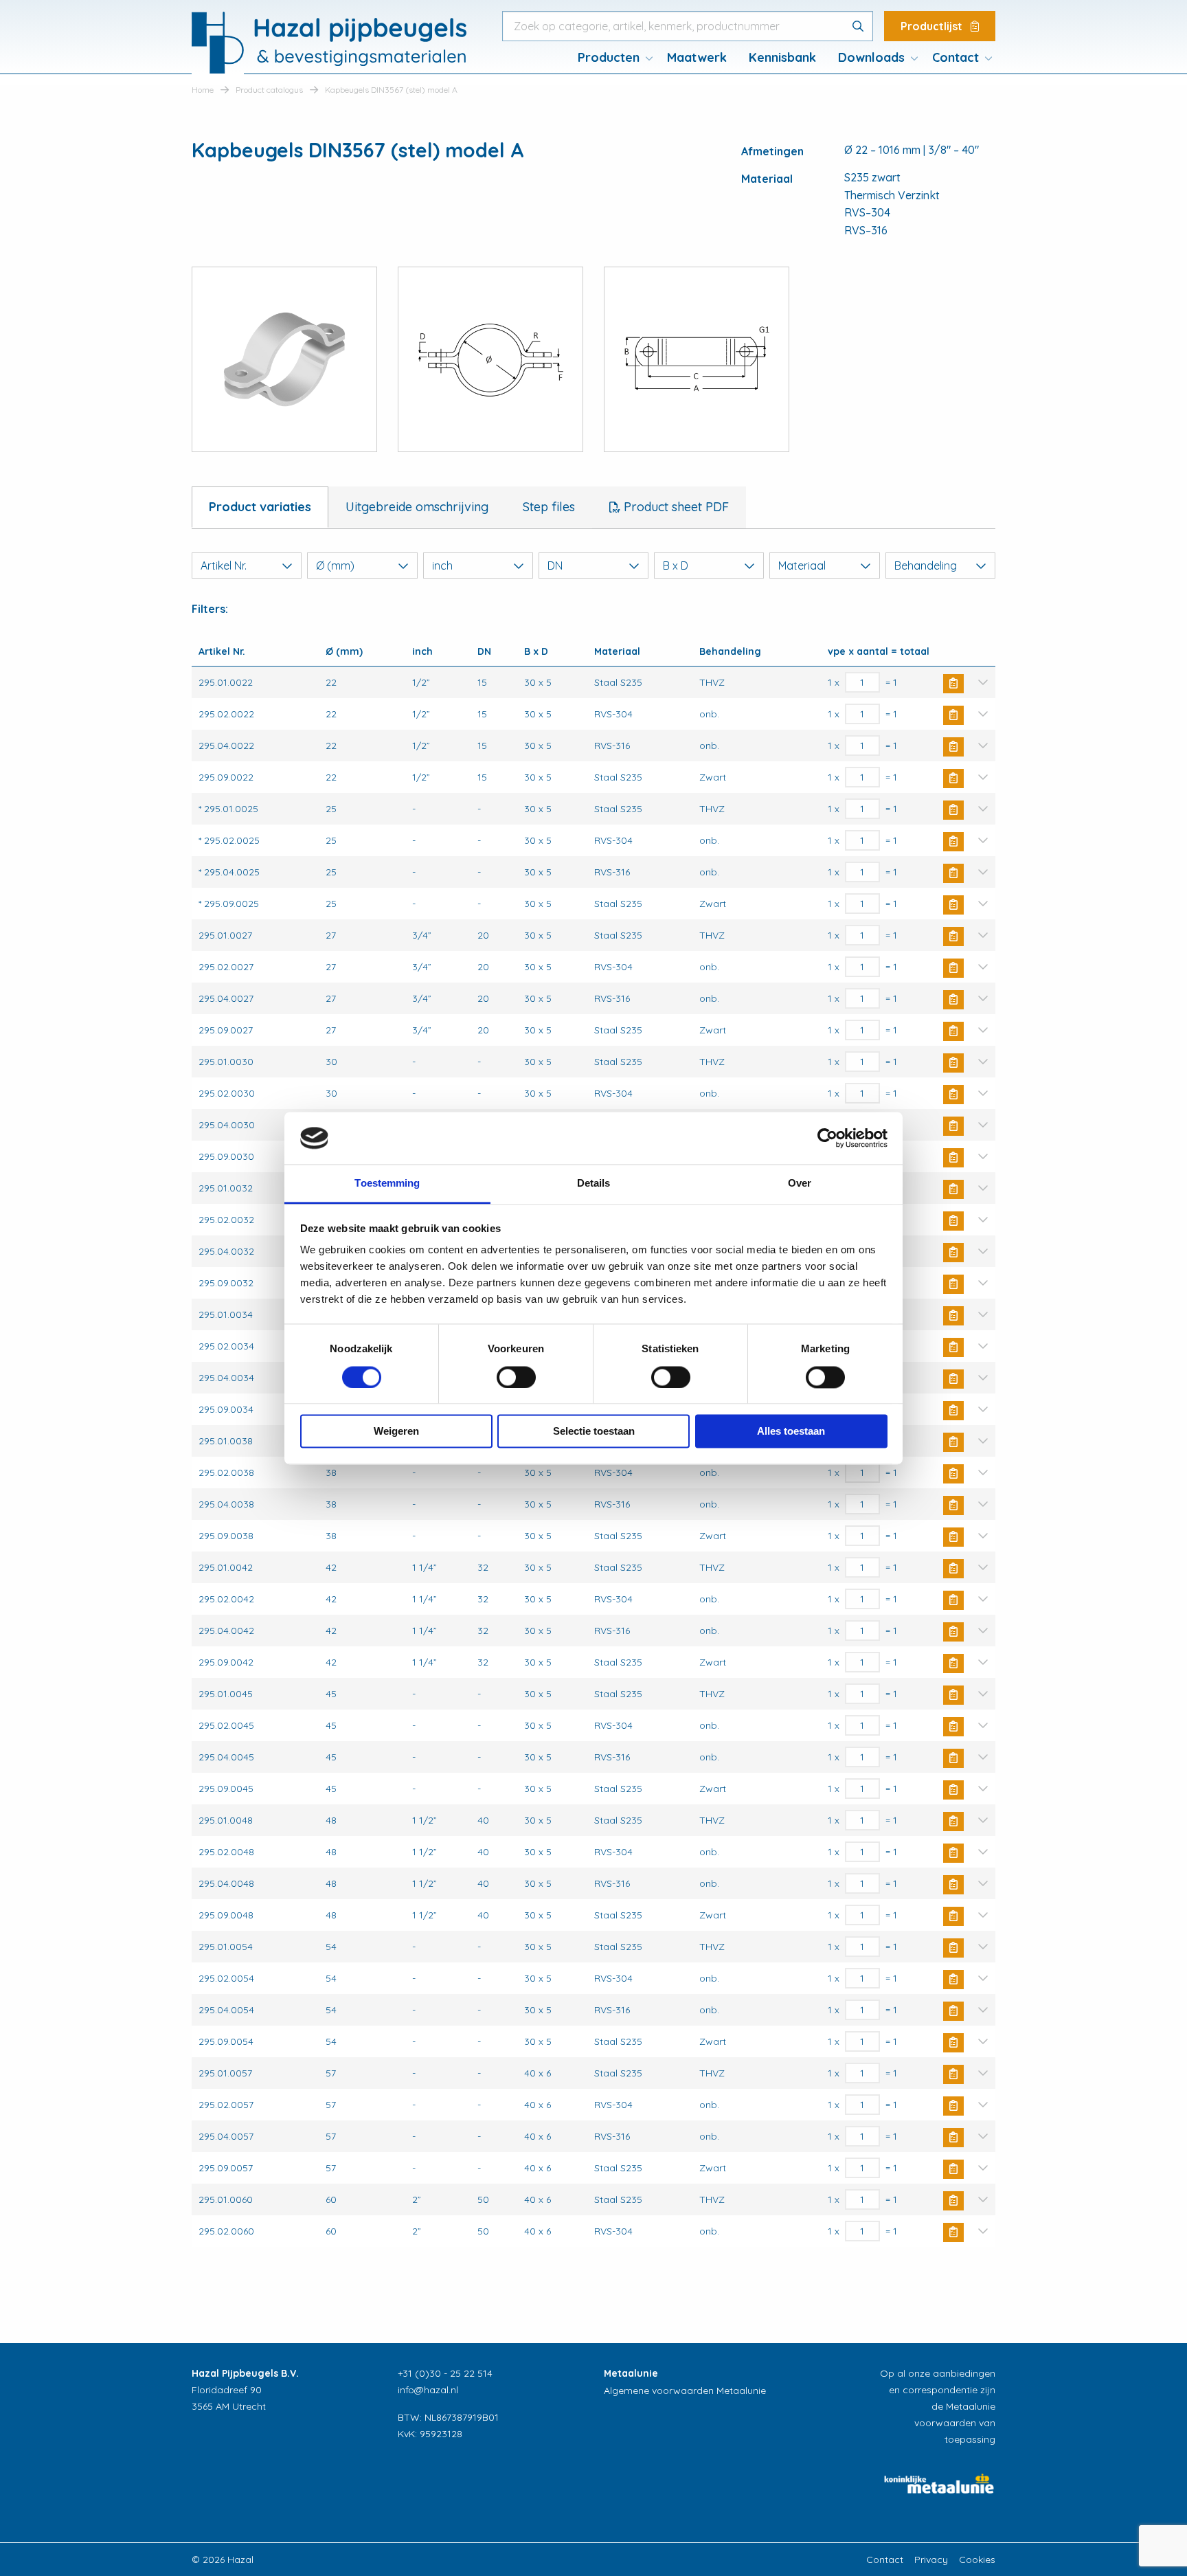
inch (442, 565)
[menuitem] (611, 58)
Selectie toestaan (594, 1432)
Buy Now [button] (953, 684)
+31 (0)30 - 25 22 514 (445, 2373)
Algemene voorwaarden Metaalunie (685, 2390)
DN (555, 565)
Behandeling (926, 565)
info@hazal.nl (428, 2390)
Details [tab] (594, 1184)
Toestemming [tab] (387, 1184)
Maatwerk (697, 57)
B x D (676, 565)
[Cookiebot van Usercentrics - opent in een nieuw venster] (827, 1138)
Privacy (931, 2560)
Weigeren (396, 1432)
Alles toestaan (791, 1432)
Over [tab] (800, 1184)
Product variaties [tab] (260, 507)
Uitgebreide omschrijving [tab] (417, 507)
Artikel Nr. (224, 565)
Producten (609, 57)
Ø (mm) (335, 565)
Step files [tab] (549, 507)
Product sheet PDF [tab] (675, 507)
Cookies (977, 2560)
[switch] (516, 1377)
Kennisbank (782, 57)
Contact (956, 57)
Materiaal (802, 565)
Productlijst (933, 26)
